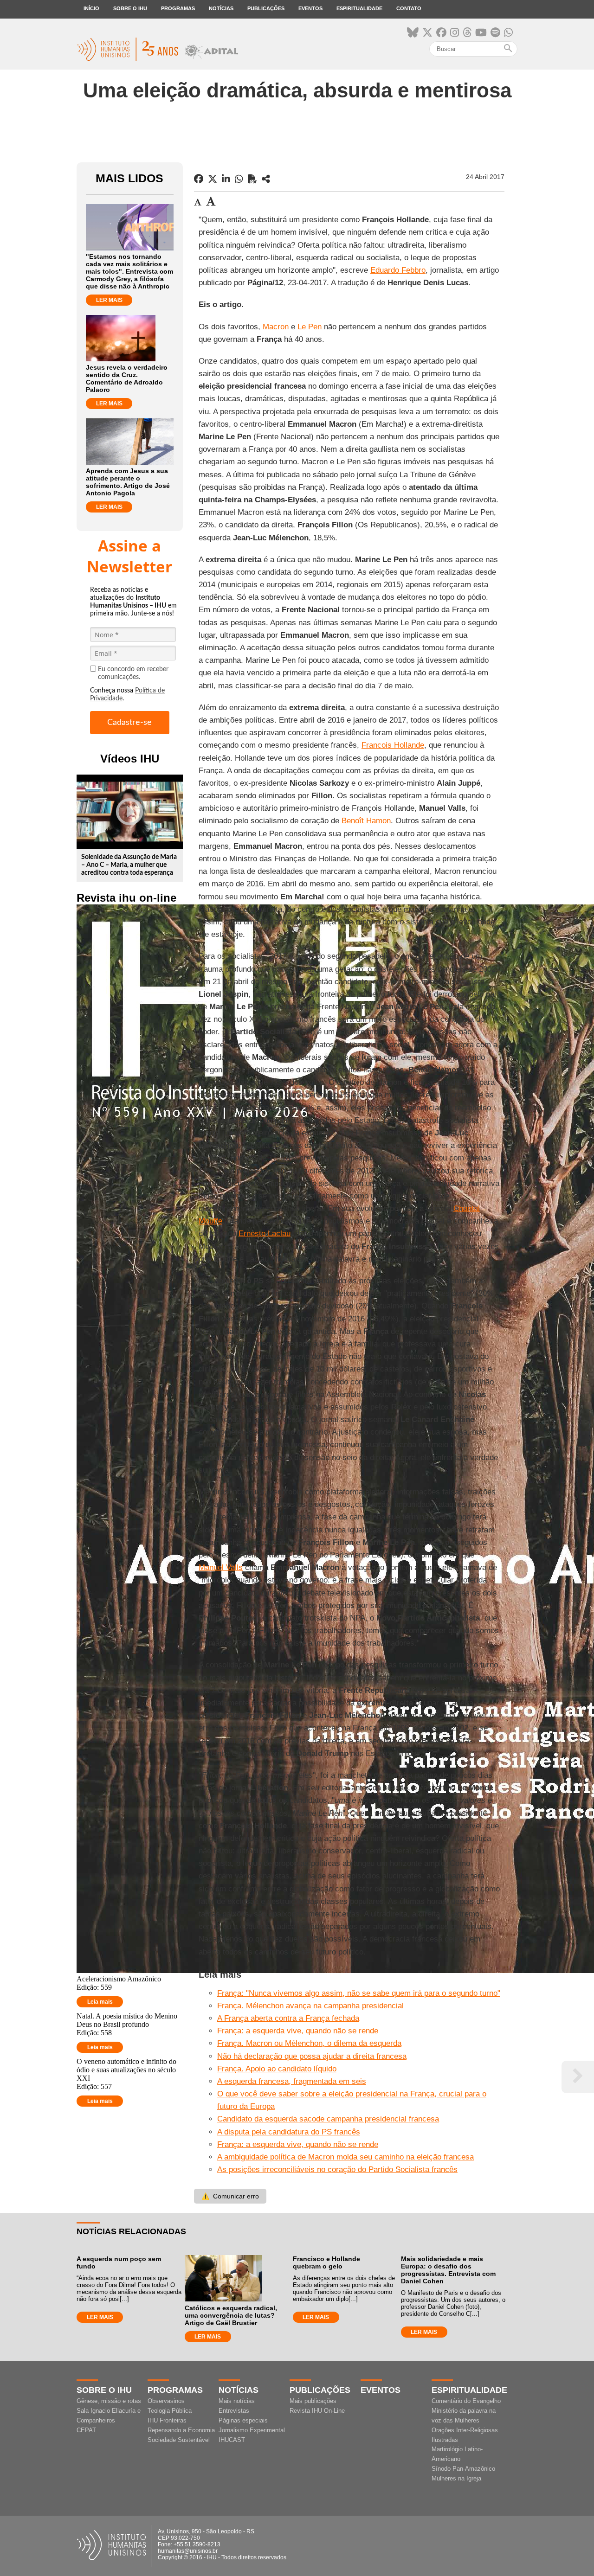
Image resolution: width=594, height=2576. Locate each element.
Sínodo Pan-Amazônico (463, 2469)
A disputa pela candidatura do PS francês (289, 2132)
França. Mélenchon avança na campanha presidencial (310, 2006)
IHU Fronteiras (167, 2420)
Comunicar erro (230, 2196)
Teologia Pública (170, 2411)
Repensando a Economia (181, 2430)
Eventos (310, 8)
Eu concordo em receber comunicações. (133, 673)
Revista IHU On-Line (317, 2411)
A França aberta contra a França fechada (288, 2018)
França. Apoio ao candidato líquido (277, 2069)
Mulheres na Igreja (456, 2478)
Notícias (221, 8)
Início (91, 8)
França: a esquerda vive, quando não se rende (298, 2031)
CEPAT (86, 2430)
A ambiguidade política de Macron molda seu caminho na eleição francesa (345, 2157)
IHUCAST (232, 2440)
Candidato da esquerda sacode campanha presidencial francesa (328, 2119)
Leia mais (100, 2002)
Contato (409, 8)
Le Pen (310, 327)
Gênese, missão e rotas (109, 2401)
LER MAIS (109, 300)
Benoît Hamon (366, 821)
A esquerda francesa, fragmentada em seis (292, 2081)
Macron (276, 327)
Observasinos (166, 2401)
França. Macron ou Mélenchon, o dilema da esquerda (309, 2043)
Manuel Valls (221, 1567)
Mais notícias (237, 2401)
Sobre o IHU (130, 8)
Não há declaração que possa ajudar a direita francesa (312, 2056)
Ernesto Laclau (265, 1234)
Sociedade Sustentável (179, 2440)
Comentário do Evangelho (466, 2401)
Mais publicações (313, 2401)
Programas (178, 8)
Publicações (266, 8)
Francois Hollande (393, 745)
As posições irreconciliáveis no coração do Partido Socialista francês (337, 2169)
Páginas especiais (243, 2420)
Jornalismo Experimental (252, 2430)
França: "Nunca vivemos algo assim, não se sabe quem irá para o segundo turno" (359, 1993)
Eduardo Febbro (398, 270)
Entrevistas (234, 2411)
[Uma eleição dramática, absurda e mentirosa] (266, 179)
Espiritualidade (359, 8)
